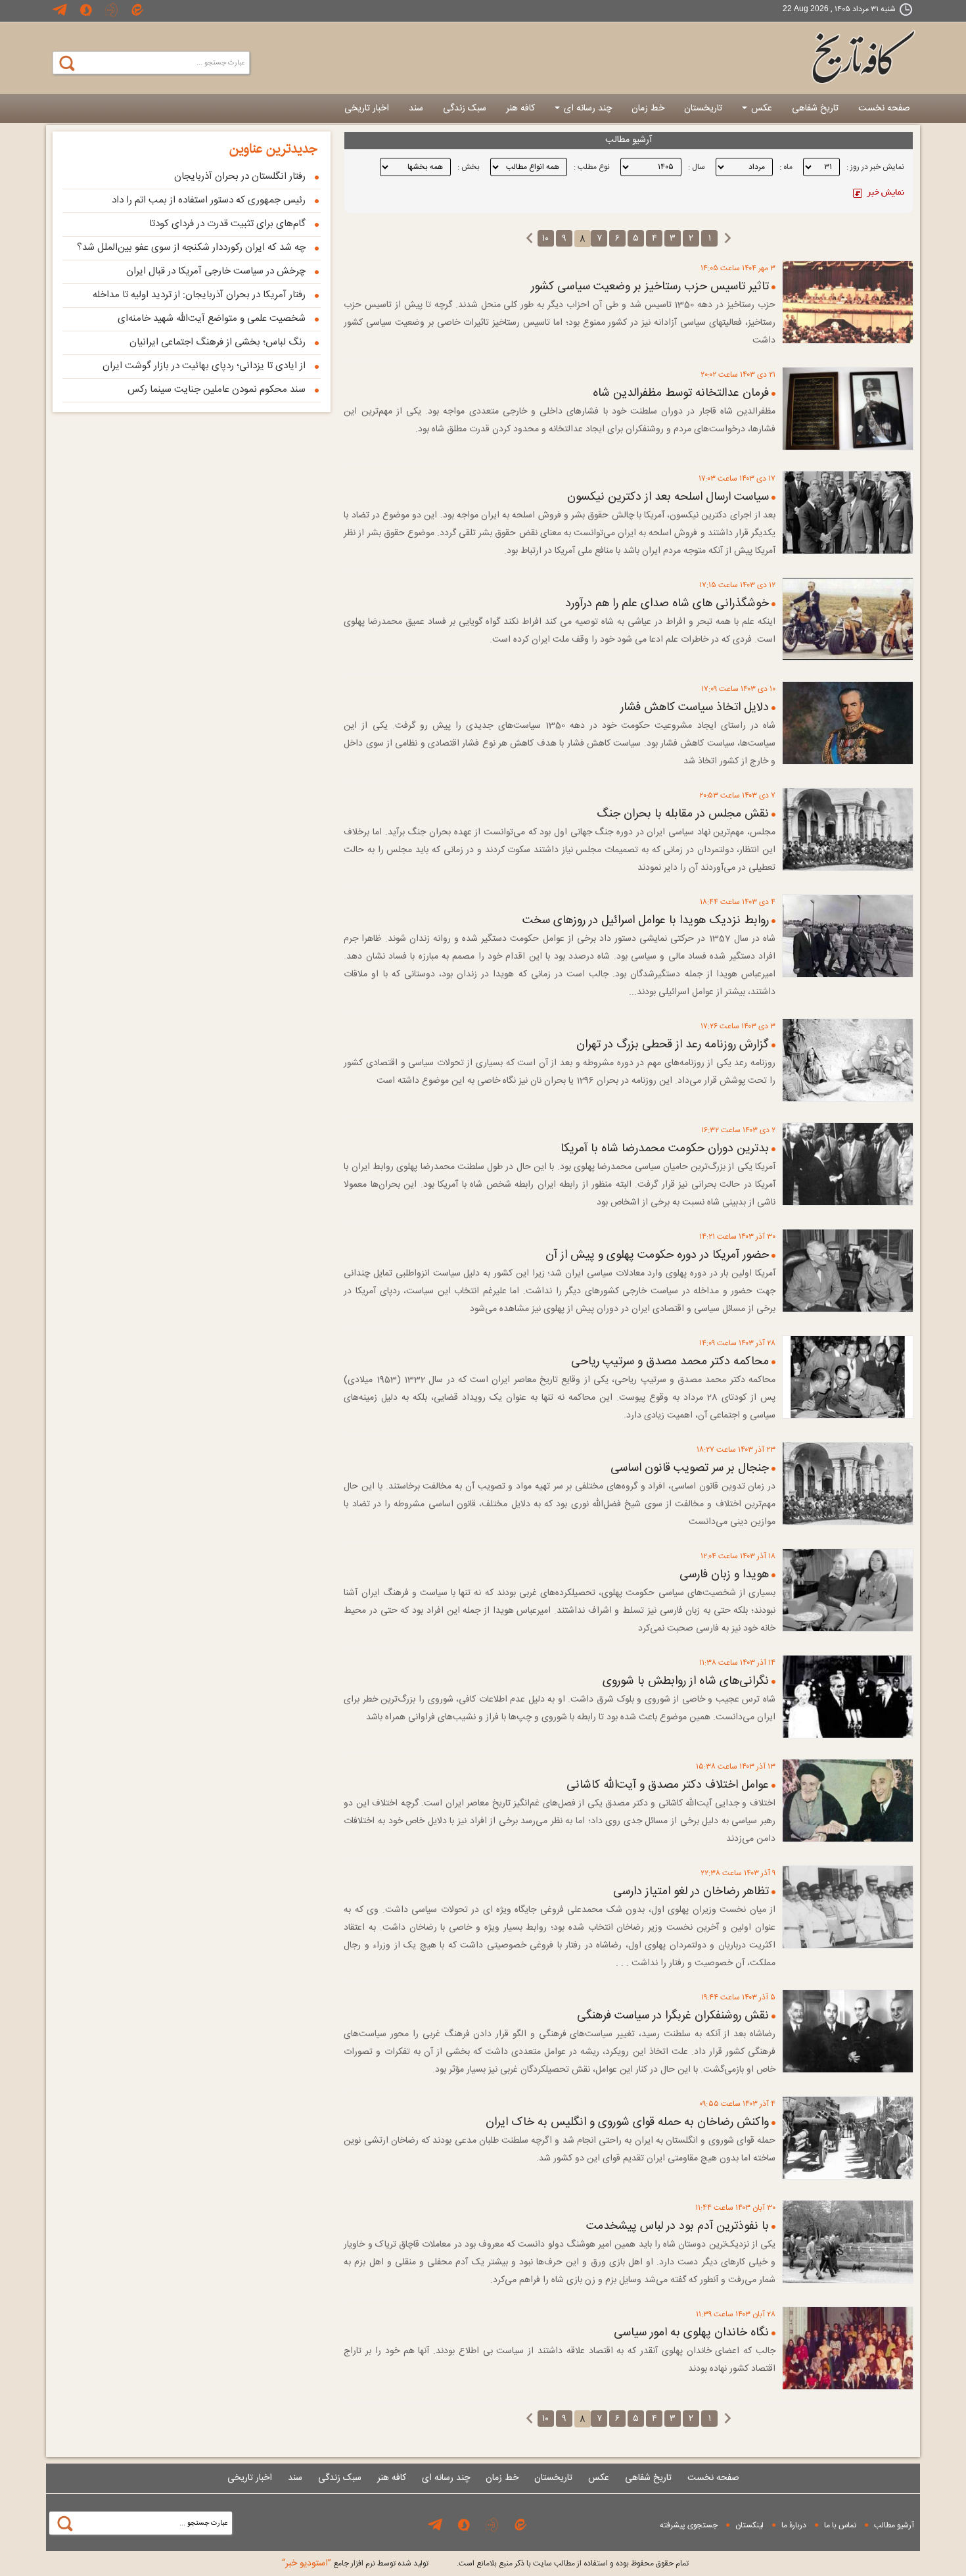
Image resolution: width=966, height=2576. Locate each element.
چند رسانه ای (586, 108)
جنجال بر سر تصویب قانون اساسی (690, 1468)
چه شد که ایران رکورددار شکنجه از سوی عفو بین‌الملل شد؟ (191, 248)
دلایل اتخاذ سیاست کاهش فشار (695, 707)
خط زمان (648, 108)
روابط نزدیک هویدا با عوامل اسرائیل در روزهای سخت (646, 920)
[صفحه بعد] (529, 239)
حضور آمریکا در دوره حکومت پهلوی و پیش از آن (657, 1255)
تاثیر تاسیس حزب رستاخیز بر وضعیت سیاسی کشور (650, 287)
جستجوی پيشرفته (689, 2525)
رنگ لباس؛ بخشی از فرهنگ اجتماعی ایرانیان (218, 342)
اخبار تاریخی (367, 108)
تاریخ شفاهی (815, 108)
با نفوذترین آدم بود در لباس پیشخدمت (678, 2226)
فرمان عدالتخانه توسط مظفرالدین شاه (681, 393)
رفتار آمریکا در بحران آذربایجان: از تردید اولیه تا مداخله (199, 295)
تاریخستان (703, 108)
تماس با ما (840, 2525)
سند (416, 108)
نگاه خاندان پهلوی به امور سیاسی (691, 2333)
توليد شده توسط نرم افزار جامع (355, 2564)
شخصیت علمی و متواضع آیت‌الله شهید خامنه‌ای (212, 319)
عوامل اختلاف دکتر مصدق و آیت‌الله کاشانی (668, 1785)
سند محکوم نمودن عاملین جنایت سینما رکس (217, 390)
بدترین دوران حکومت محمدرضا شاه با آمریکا (665, 1149)
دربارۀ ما (794, 2525)
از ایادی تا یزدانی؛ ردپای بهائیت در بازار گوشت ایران (204, 366)
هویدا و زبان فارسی (724, 1575)
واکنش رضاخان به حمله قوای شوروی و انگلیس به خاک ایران (627, 2122)
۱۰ (545, 239)
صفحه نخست (884, 108)
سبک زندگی (465, 108)
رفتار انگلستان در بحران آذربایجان (240, 177)
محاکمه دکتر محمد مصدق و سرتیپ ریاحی (670, 1362)
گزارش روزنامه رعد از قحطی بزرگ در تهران (673, 1045)
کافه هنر (520, 108)
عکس (760, 108)
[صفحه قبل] (728, 239)
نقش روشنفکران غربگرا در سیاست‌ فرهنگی (673, 2016)
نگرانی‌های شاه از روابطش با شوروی (686, 1681)
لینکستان (749, 2525)
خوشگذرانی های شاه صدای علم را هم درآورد (667, 604)
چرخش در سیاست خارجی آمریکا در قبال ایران (216, 271)
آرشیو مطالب (894, 2525)
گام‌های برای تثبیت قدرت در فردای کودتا (227, 224)
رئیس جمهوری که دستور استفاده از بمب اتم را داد (209, 200)
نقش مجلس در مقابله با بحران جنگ (683, 814)
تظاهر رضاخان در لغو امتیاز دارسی (691, 1892)
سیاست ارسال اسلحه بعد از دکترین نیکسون (668, 497)
